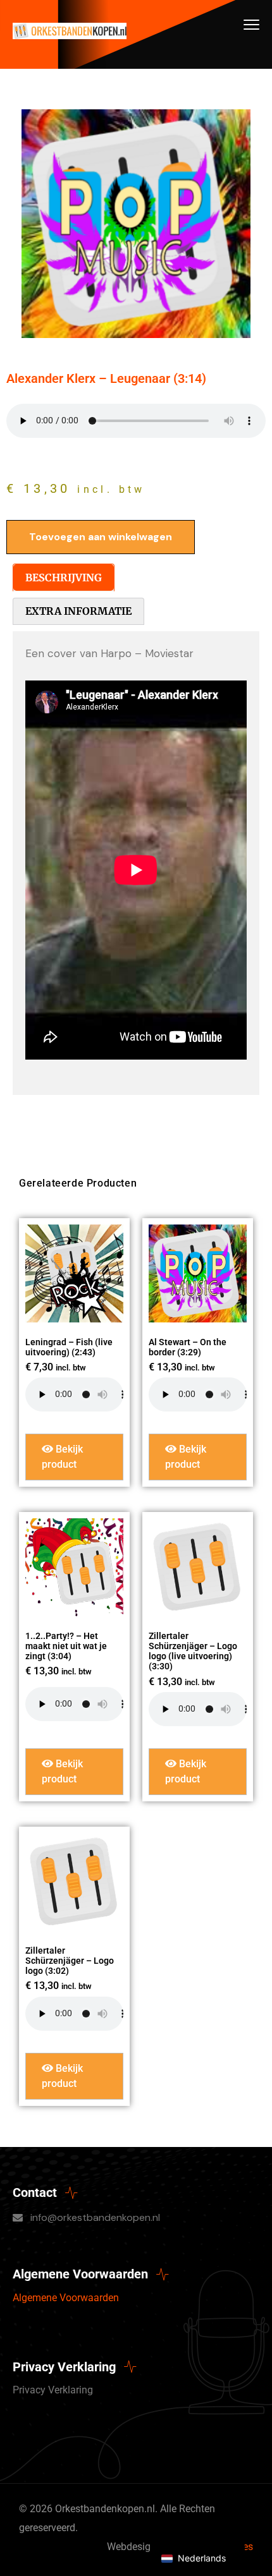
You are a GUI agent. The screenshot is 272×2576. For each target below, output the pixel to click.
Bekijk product (62, 1457)
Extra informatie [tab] (78, 611)
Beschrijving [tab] (64, 577)
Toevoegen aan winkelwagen (101, 537)
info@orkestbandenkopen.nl (95, 2217)
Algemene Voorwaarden (66, 2298)
